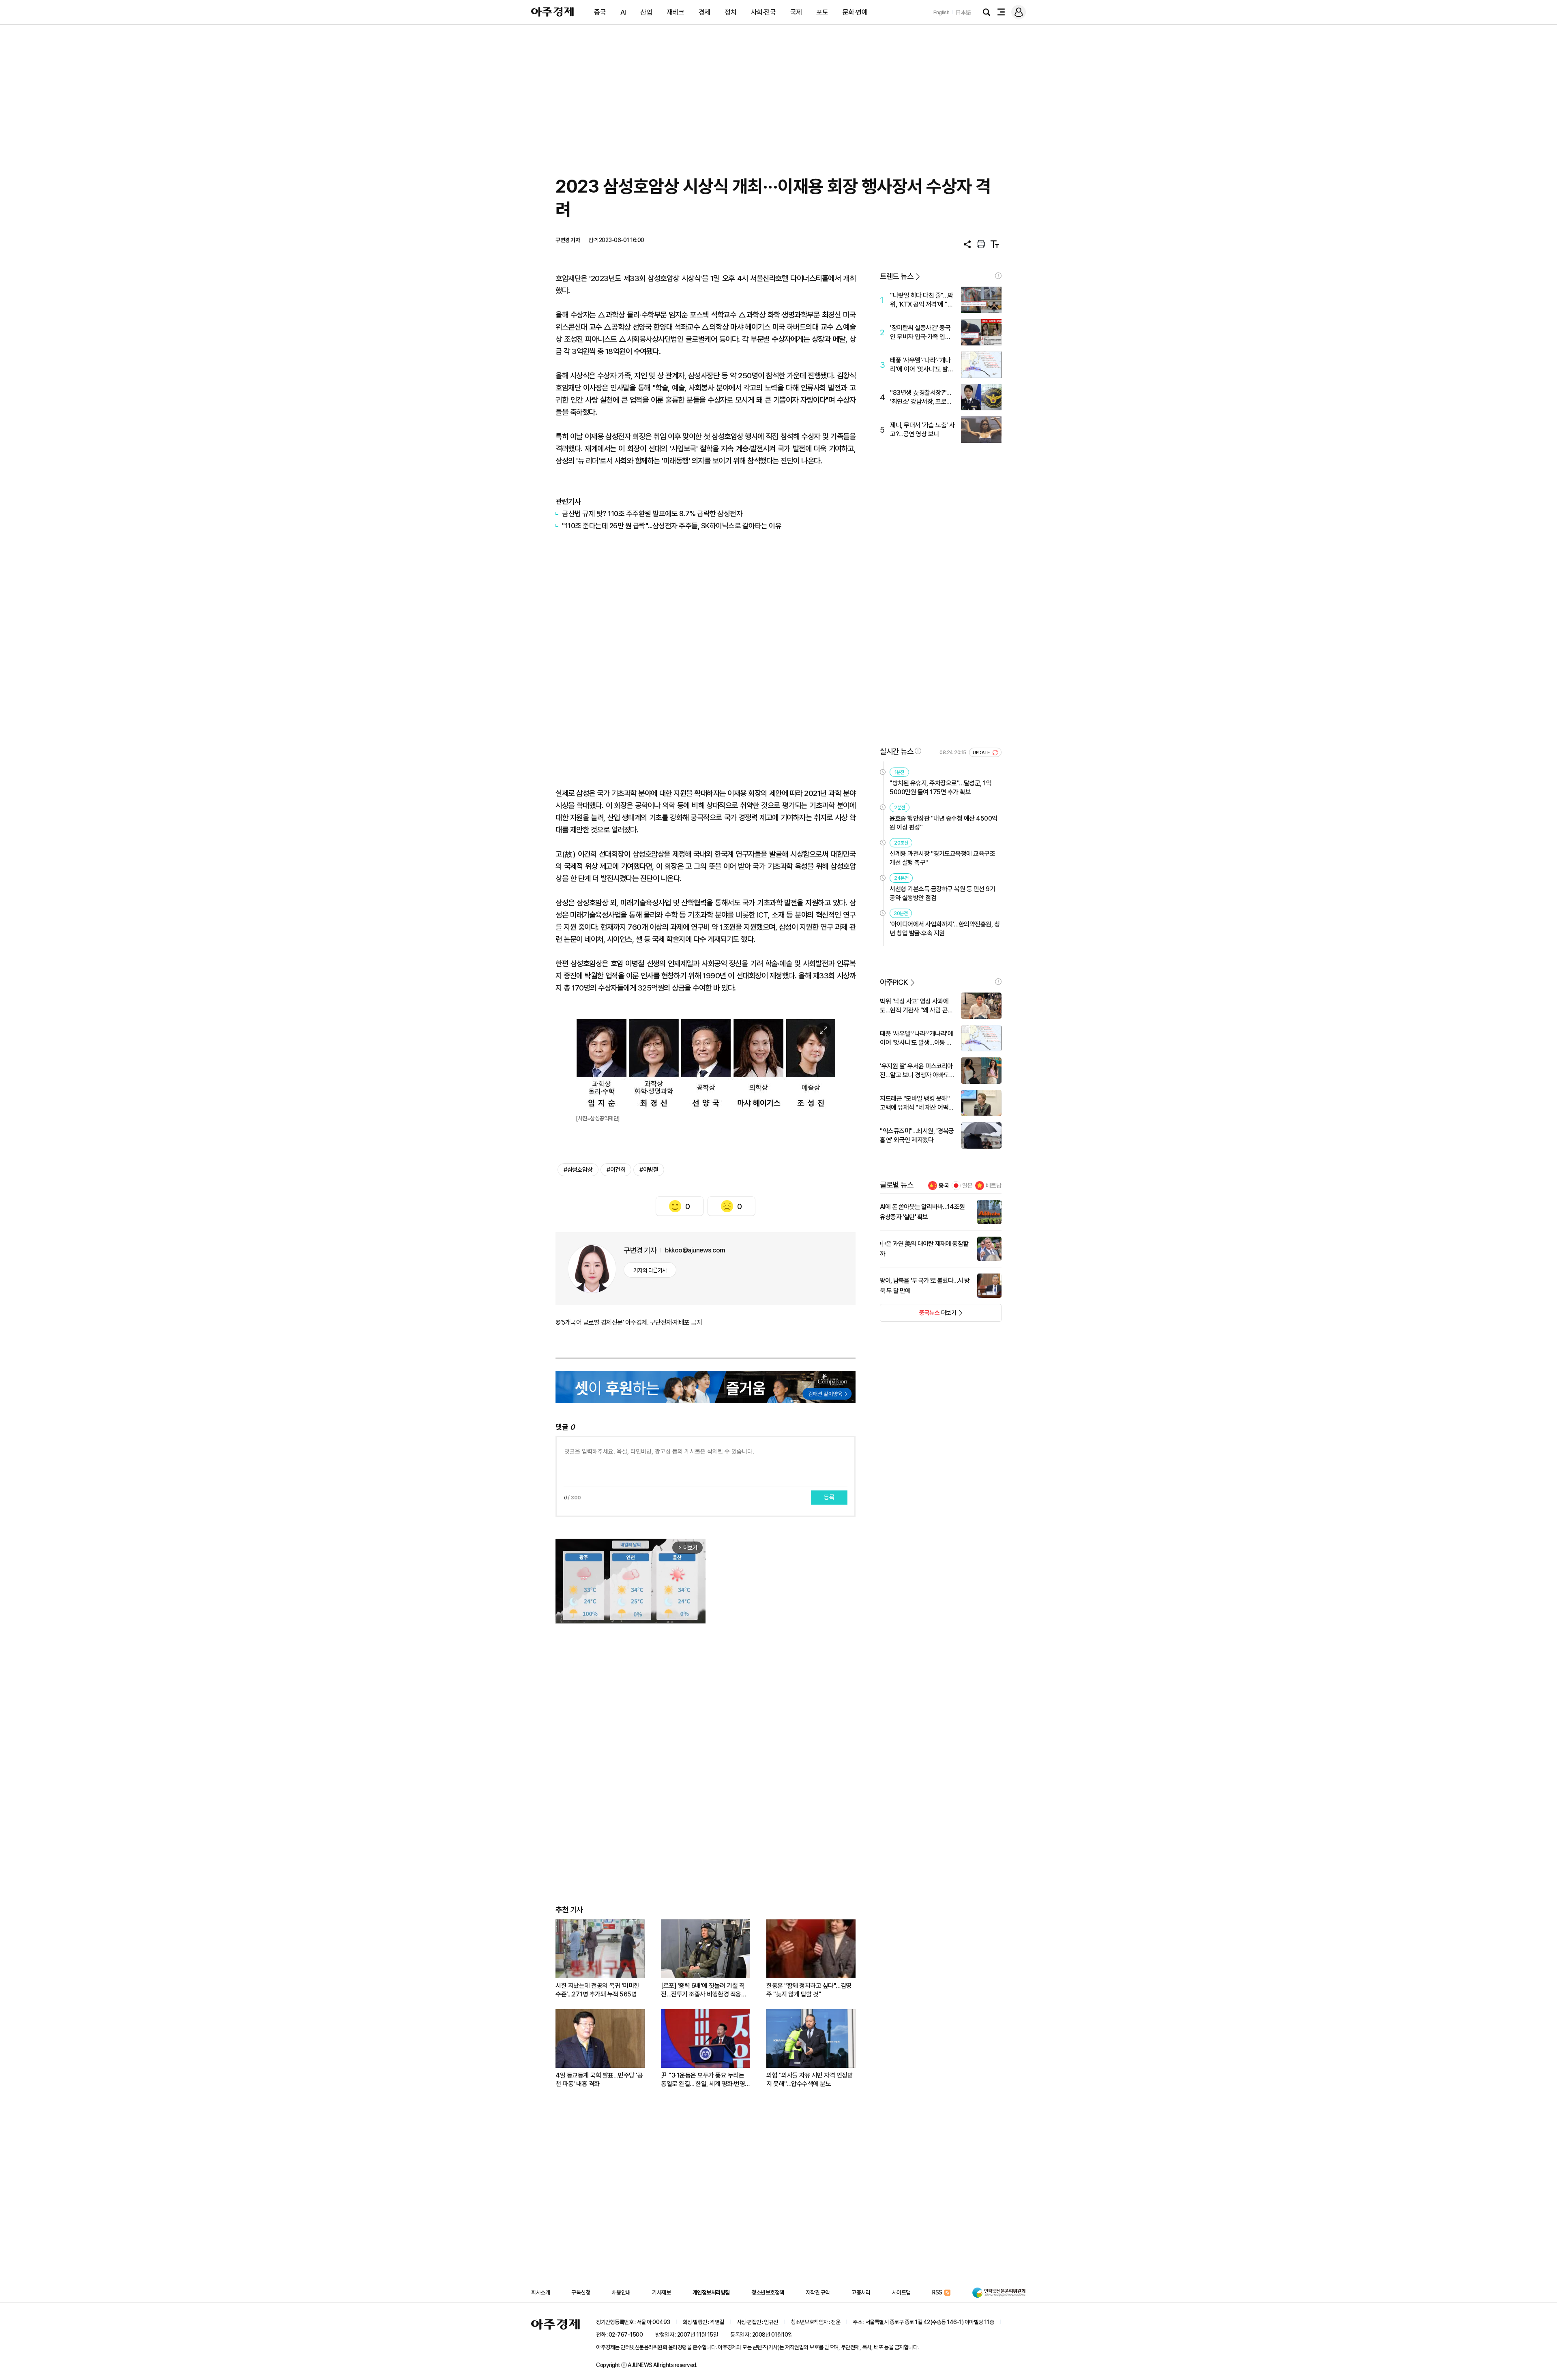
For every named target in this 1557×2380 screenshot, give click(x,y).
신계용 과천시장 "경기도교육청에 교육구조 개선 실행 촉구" (942, 858)
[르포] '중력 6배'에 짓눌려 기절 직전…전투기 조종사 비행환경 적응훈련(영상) (704, 1990)
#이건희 (616, 1170)
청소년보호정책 (768, 2292)
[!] (998, 276)
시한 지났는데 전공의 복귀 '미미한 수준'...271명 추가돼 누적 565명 (597, 1990)
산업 (646, 12)
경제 (705, 12)
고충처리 (861, 2292)
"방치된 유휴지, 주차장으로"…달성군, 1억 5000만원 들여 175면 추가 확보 (940, 788)
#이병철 (649, 1170)
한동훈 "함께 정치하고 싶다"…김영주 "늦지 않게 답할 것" (809, 1990)
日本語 (963, 12)
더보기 (918, 1315)
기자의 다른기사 (650, 1270)
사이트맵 (901, 2292)
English (941, 12)
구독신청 (581, 2292)
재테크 (676, 12)
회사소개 (540, 2292)
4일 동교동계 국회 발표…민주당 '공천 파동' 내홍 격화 (599, 2080)
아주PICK (894, 982)
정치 (730, 12)
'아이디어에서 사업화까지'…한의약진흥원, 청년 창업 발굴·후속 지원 (945, 929)
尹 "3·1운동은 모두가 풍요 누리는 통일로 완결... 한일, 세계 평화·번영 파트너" (703, 2080)
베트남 (994, 1186)
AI (623, 12)
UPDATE (982, 753)
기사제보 (661, 2292)
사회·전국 (763, 12)
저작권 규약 (818, 2292)
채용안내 (621, 2292)
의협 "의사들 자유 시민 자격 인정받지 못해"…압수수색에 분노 (810, 2080)
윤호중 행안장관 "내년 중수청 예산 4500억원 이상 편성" (944, 823)
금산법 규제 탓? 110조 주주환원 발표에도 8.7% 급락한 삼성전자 (652, 514)
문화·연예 (855, 12)
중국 (600, 12)
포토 (822, 12)
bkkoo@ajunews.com (695, 1250)
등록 (829, 1497)
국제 (796, 12)
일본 (967, 1186)
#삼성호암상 (578, 1170)
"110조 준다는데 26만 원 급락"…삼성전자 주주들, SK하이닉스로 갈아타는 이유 (672, 526)
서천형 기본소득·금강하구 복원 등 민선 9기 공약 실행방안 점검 (942, 893)
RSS (937, 2292)
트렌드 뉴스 (896, 276)
